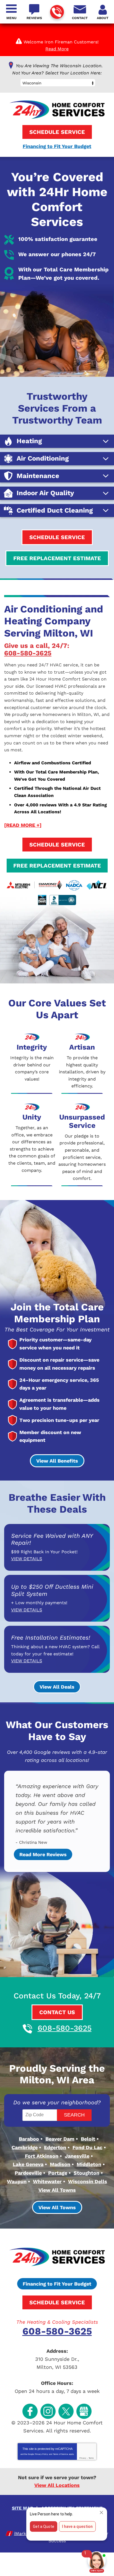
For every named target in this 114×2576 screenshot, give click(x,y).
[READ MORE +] (23, 825)
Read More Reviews (43, 1854)
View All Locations (57, 2485)
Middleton (89, 2164)
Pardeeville (28, 2173)
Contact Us (57, 2012)
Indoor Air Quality (45, 493)
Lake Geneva (28, 2164)
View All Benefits (57, 1461)
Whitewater (47, 2181)
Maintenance (38, 476)
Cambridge (25, 2147)
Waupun (17, 2181)
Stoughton (86, 2173)
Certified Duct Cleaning (55, 511)
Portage (58, 2173)
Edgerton (55, 2147)
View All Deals (57, 1687)
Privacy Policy (42, 2454)
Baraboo (29, 2139)
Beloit (88, 2139)
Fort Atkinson (42, 2156)
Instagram (48, 2411)
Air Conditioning (43, 459)
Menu (11, 18)
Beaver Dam (60, 2139)
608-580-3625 (57, 12)
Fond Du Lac (87, 2147)
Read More (57, 49)
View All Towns (57, 2190)
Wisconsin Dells (88, 2181)
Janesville (77, 2156)
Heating (29, 441)
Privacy (83, 2458)
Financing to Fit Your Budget (57, 146)
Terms (91, 2458)
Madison (60, 2164)
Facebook (30, 2411)
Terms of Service (61, 2454)
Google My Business (84, 2411)
